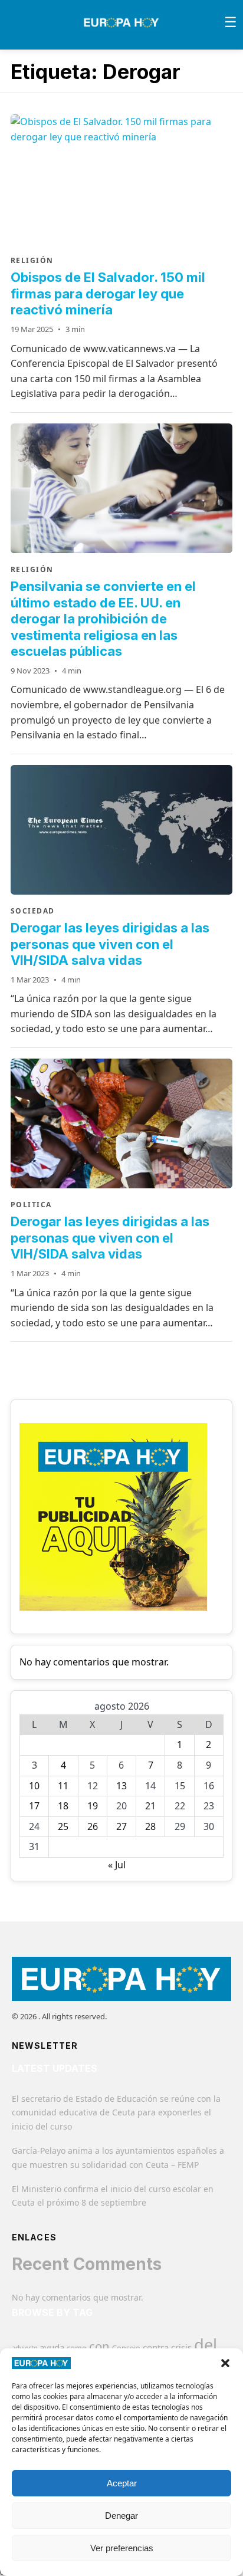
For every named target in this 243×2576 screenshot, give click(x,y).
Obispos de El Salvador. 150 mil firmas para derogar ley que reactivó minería (108, 293)
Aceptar (122, 2483)
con (99, 2346)
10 (34, 1786)
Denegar (121, 2516)
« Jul (117, 1865)
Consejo (126, 2348)
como (77, 2348)
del (206, 2345)
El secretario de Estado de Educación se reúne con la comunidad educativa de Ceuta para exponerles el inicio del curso (116, 2113)
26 (93, 1826)
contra (156, 2347)
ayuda (52, 2347)
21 (150, 1806)
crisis (181, 2347)
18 (63, 1806)
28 (150, 1826)
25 (63, 1826)
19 (93, 1806)
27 (121, 1826)
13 (121, 1786)
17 (34, 1806)
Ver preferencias (122, 2548)
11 (63, 1786)
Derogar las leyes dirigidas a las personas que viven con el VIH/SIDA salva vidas (110, 944)
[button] (225, 2363)
